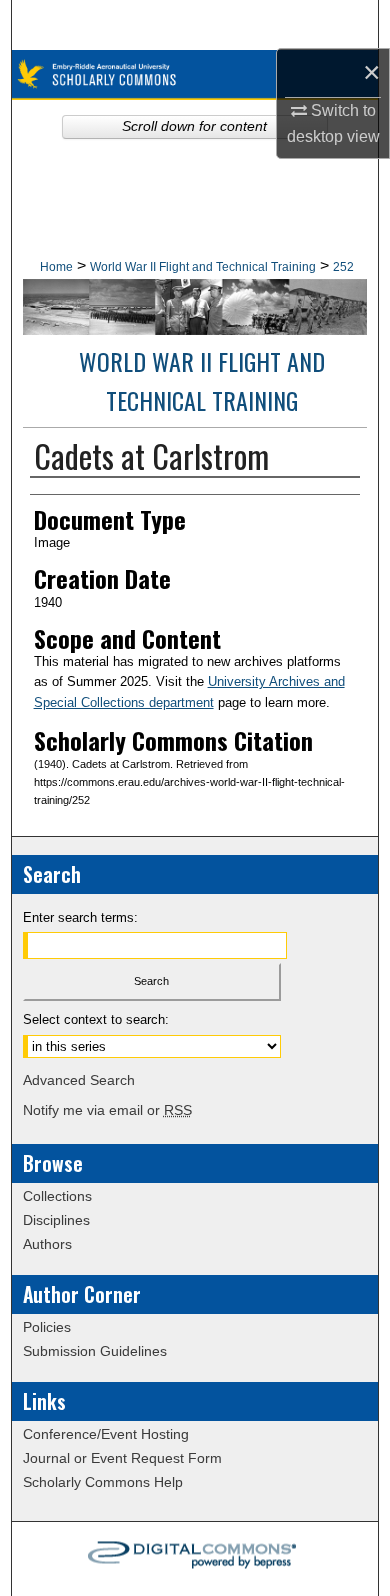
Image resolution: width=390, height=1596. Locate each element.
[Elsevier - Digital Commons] (195, 1559)
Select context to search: (96, 1019)
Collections (57, 1196)
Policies (47, 1327)
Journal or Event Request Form (122, 1458)
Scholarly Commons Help (103, 1482)
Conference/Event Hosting (106, 1434)
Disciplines (56, 1220)
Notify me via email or (107, 1110)
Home (56, 267)
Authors (47, 1244)
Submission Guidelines (95, 1351)
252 (343, 267)
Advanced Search (79, 1080)
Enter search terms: (80, 917)
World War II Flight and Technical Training (203, 267)
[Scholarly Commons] (195, 75)
